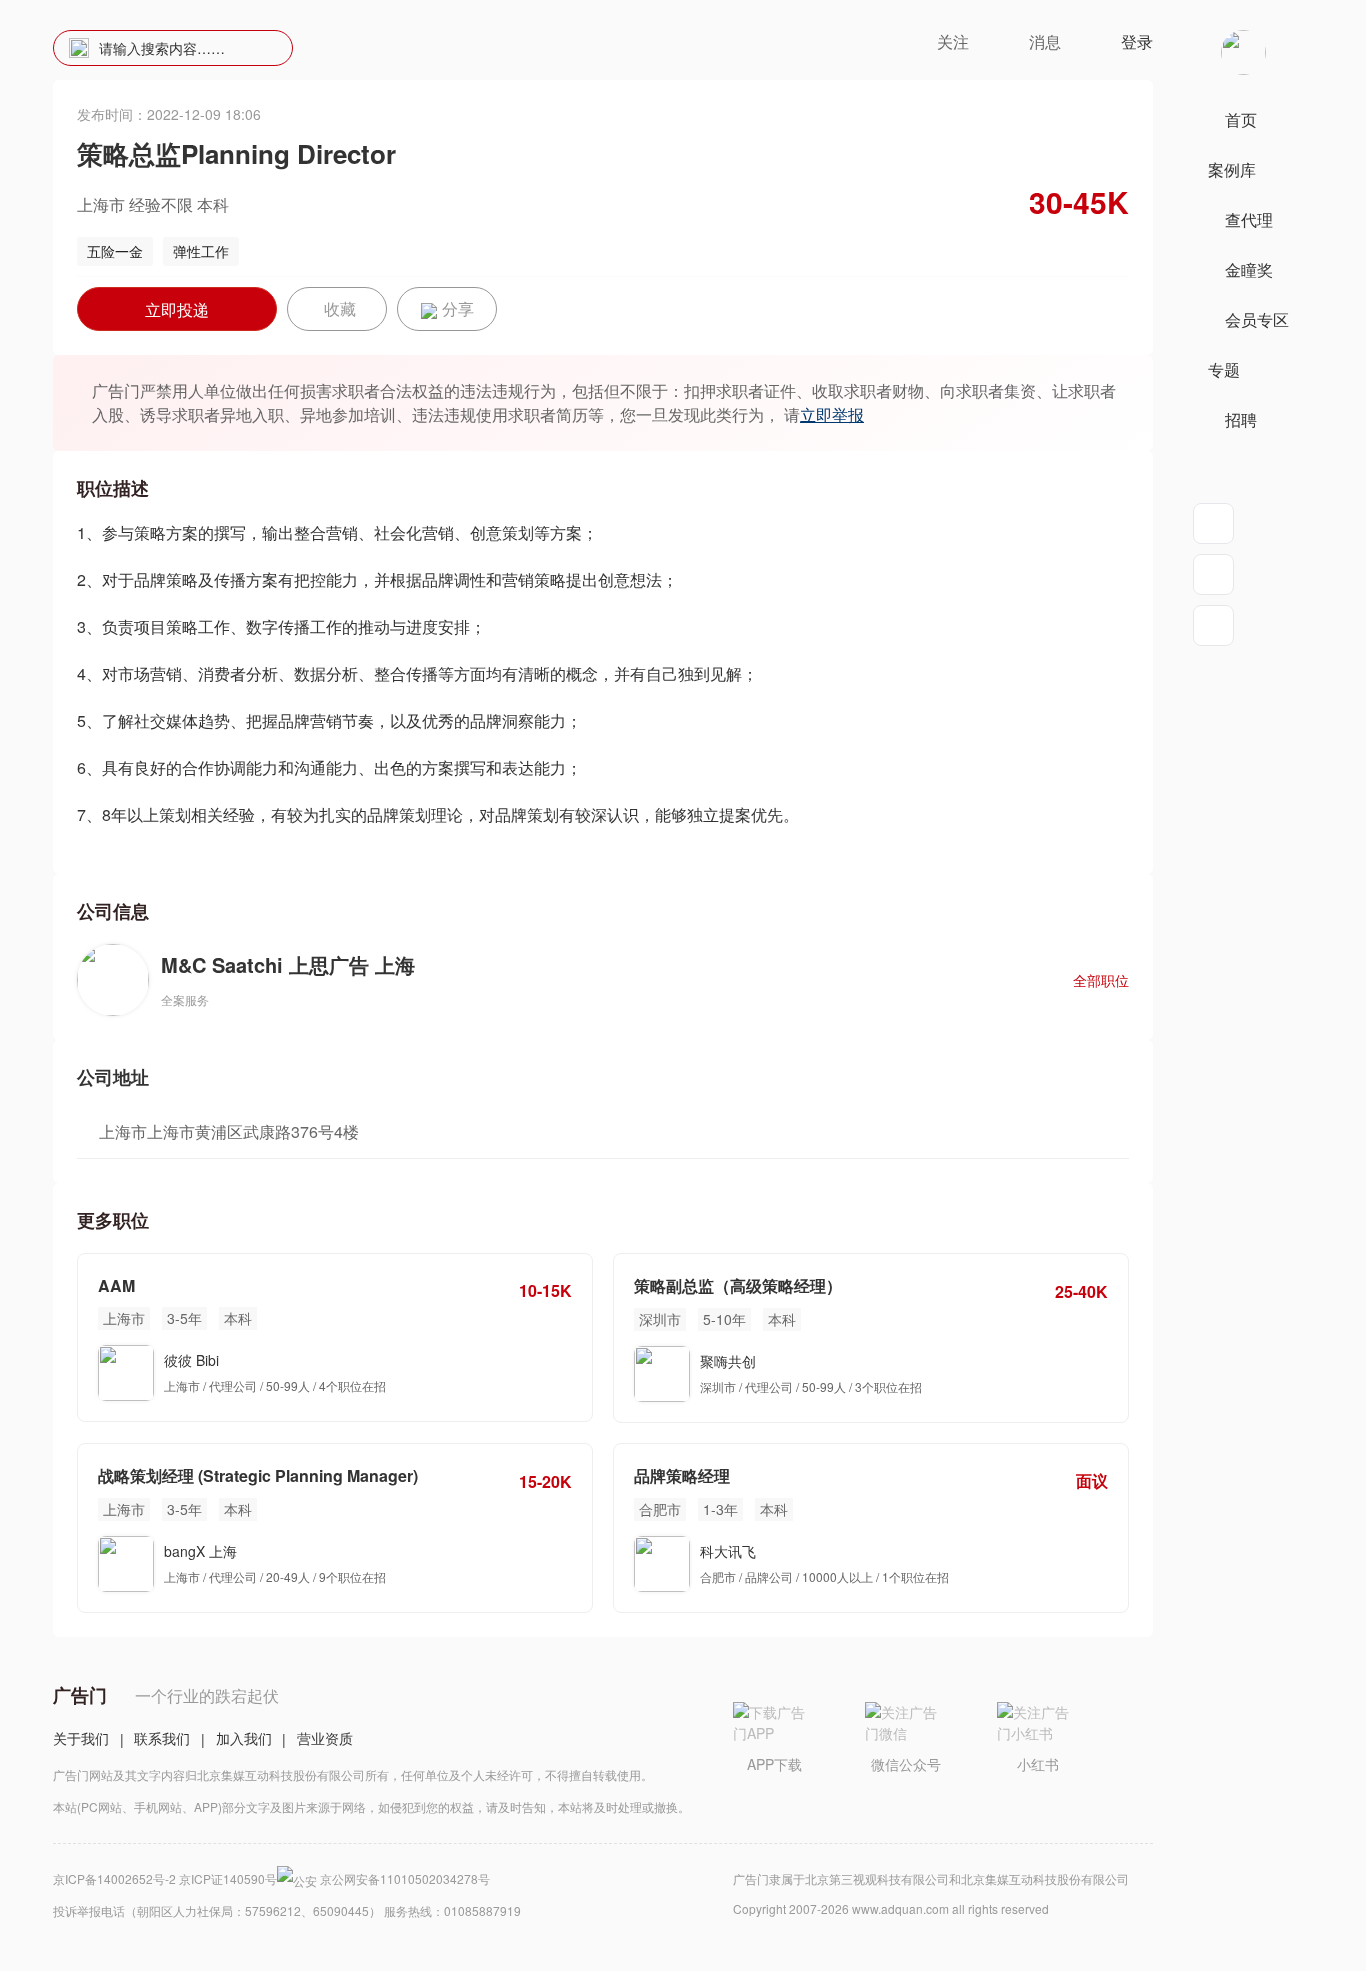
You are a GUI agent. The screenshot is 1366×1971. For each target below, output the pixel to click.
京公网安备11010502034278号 (405, 1878)
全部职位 (1101, 980)
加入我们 (244, 1738)
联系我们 (162, 1738)
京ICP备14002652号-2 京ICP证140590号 (165, 1878)
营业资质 (325, 1738)
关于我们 (81, 1738)
